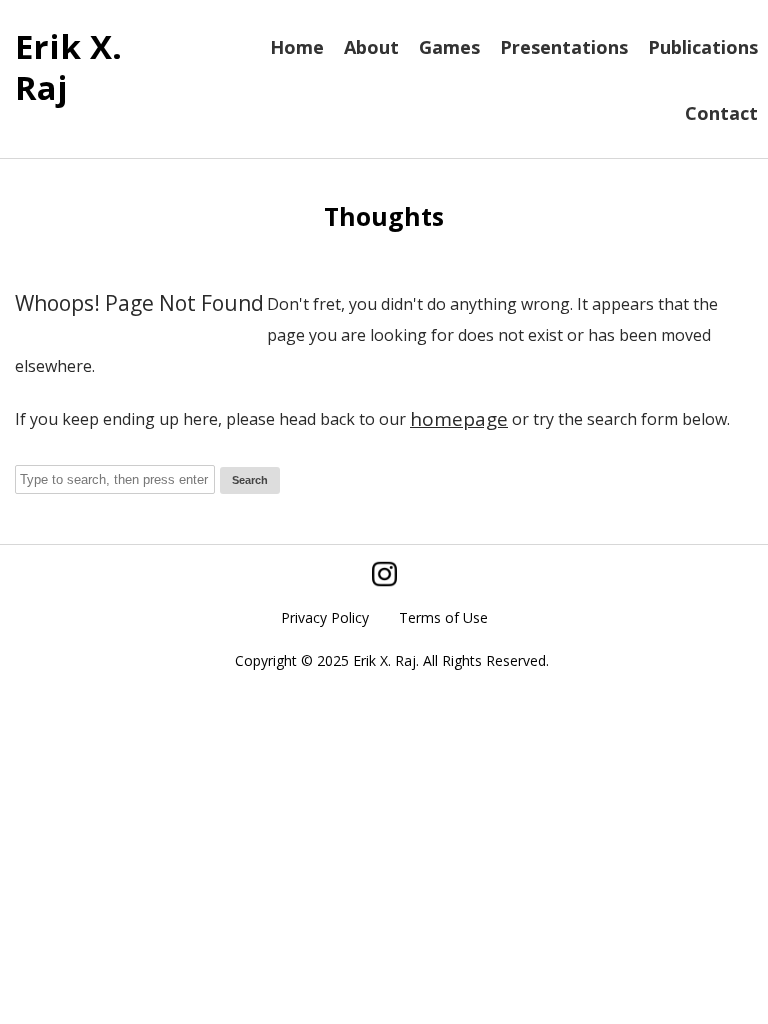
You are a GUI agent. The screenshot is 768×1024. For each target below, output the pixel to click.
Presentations (564, 47)
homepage (459, 419)
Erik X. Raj (68, 67)
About (371, 47)
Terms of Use (443, 617)
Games (449, 47)
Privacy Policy (325, 617)
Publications (703, 47)
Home (297, 47)
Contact (721, 113)
